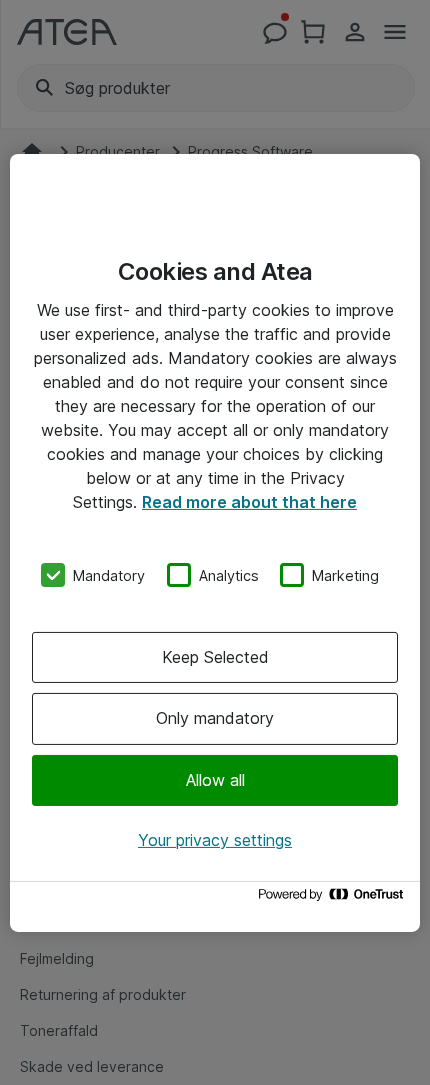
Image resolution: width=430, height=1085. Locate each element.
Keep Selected (215, 657)
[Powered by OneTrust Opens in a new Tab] (334, 899)
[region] (215, 542)
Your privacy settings (215, 840)
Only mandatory (215, 718)
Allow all (215, 780)
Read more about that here (249, 501)
